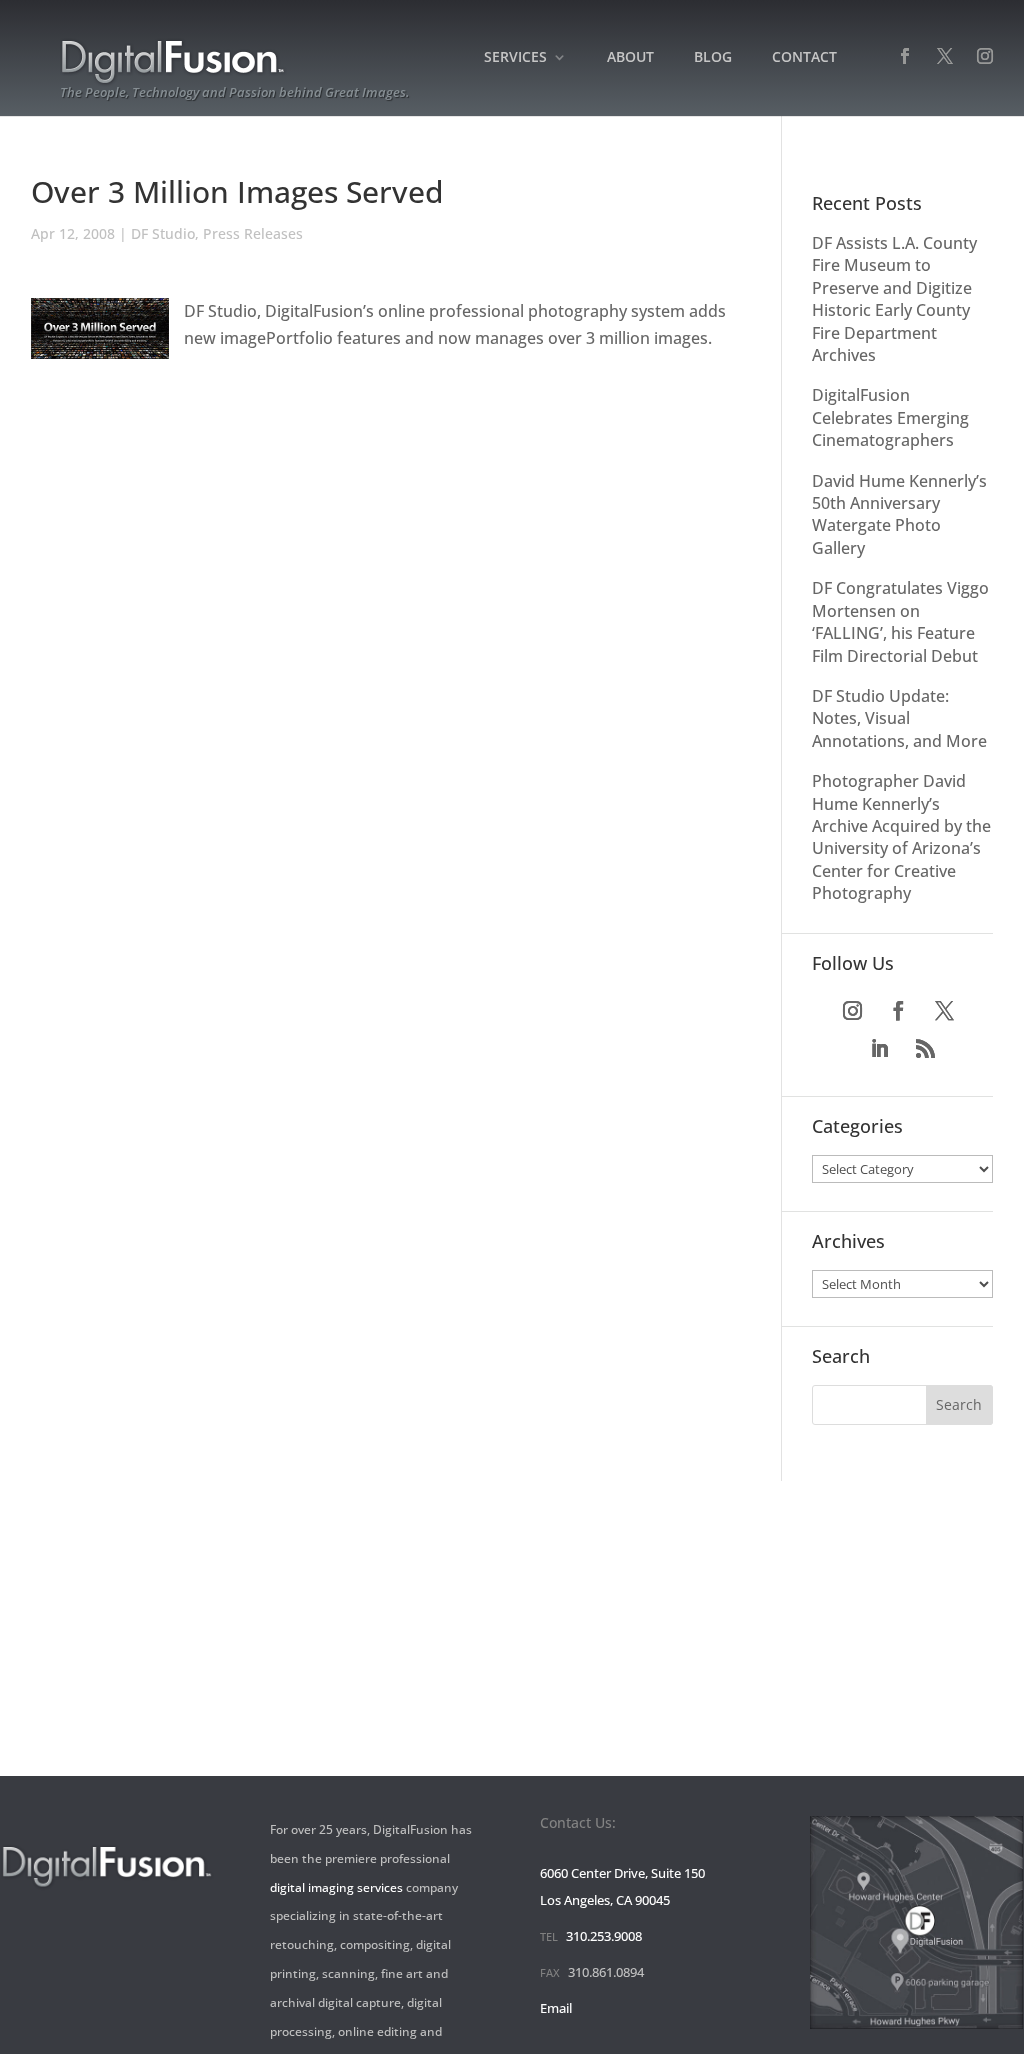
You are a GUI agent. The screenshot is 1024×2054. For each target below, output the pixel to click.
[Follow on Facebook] (898, 1011)
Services (515, 58)
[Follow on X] (944, 1011)
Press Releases (253, 233)
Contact (804, 58)
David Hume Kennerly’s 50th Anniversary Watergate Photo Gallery (899, 514)
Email (556, 2008)
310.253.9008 (604, 1936)
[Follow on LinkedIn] (879, 1049)
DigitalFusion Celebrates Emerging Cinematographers (890, 417)
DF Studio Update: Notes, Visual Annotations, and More (899, 718)
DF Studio (163, 233)
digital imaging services (336, 1887)
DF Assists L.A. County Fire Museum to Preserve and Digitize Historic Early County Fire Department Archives (894, 299)
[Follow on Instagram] (852, 1011)
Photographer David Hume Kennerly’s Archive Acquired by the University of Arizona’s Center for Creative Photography (901, 837)
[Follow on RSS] (925, 1049)
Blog (713, 58)
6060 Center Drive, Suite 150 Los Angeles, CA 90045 (622, 1886)
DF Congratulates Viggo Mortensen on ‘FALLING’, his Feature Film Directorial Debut (900, 621)
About (630, 58)
